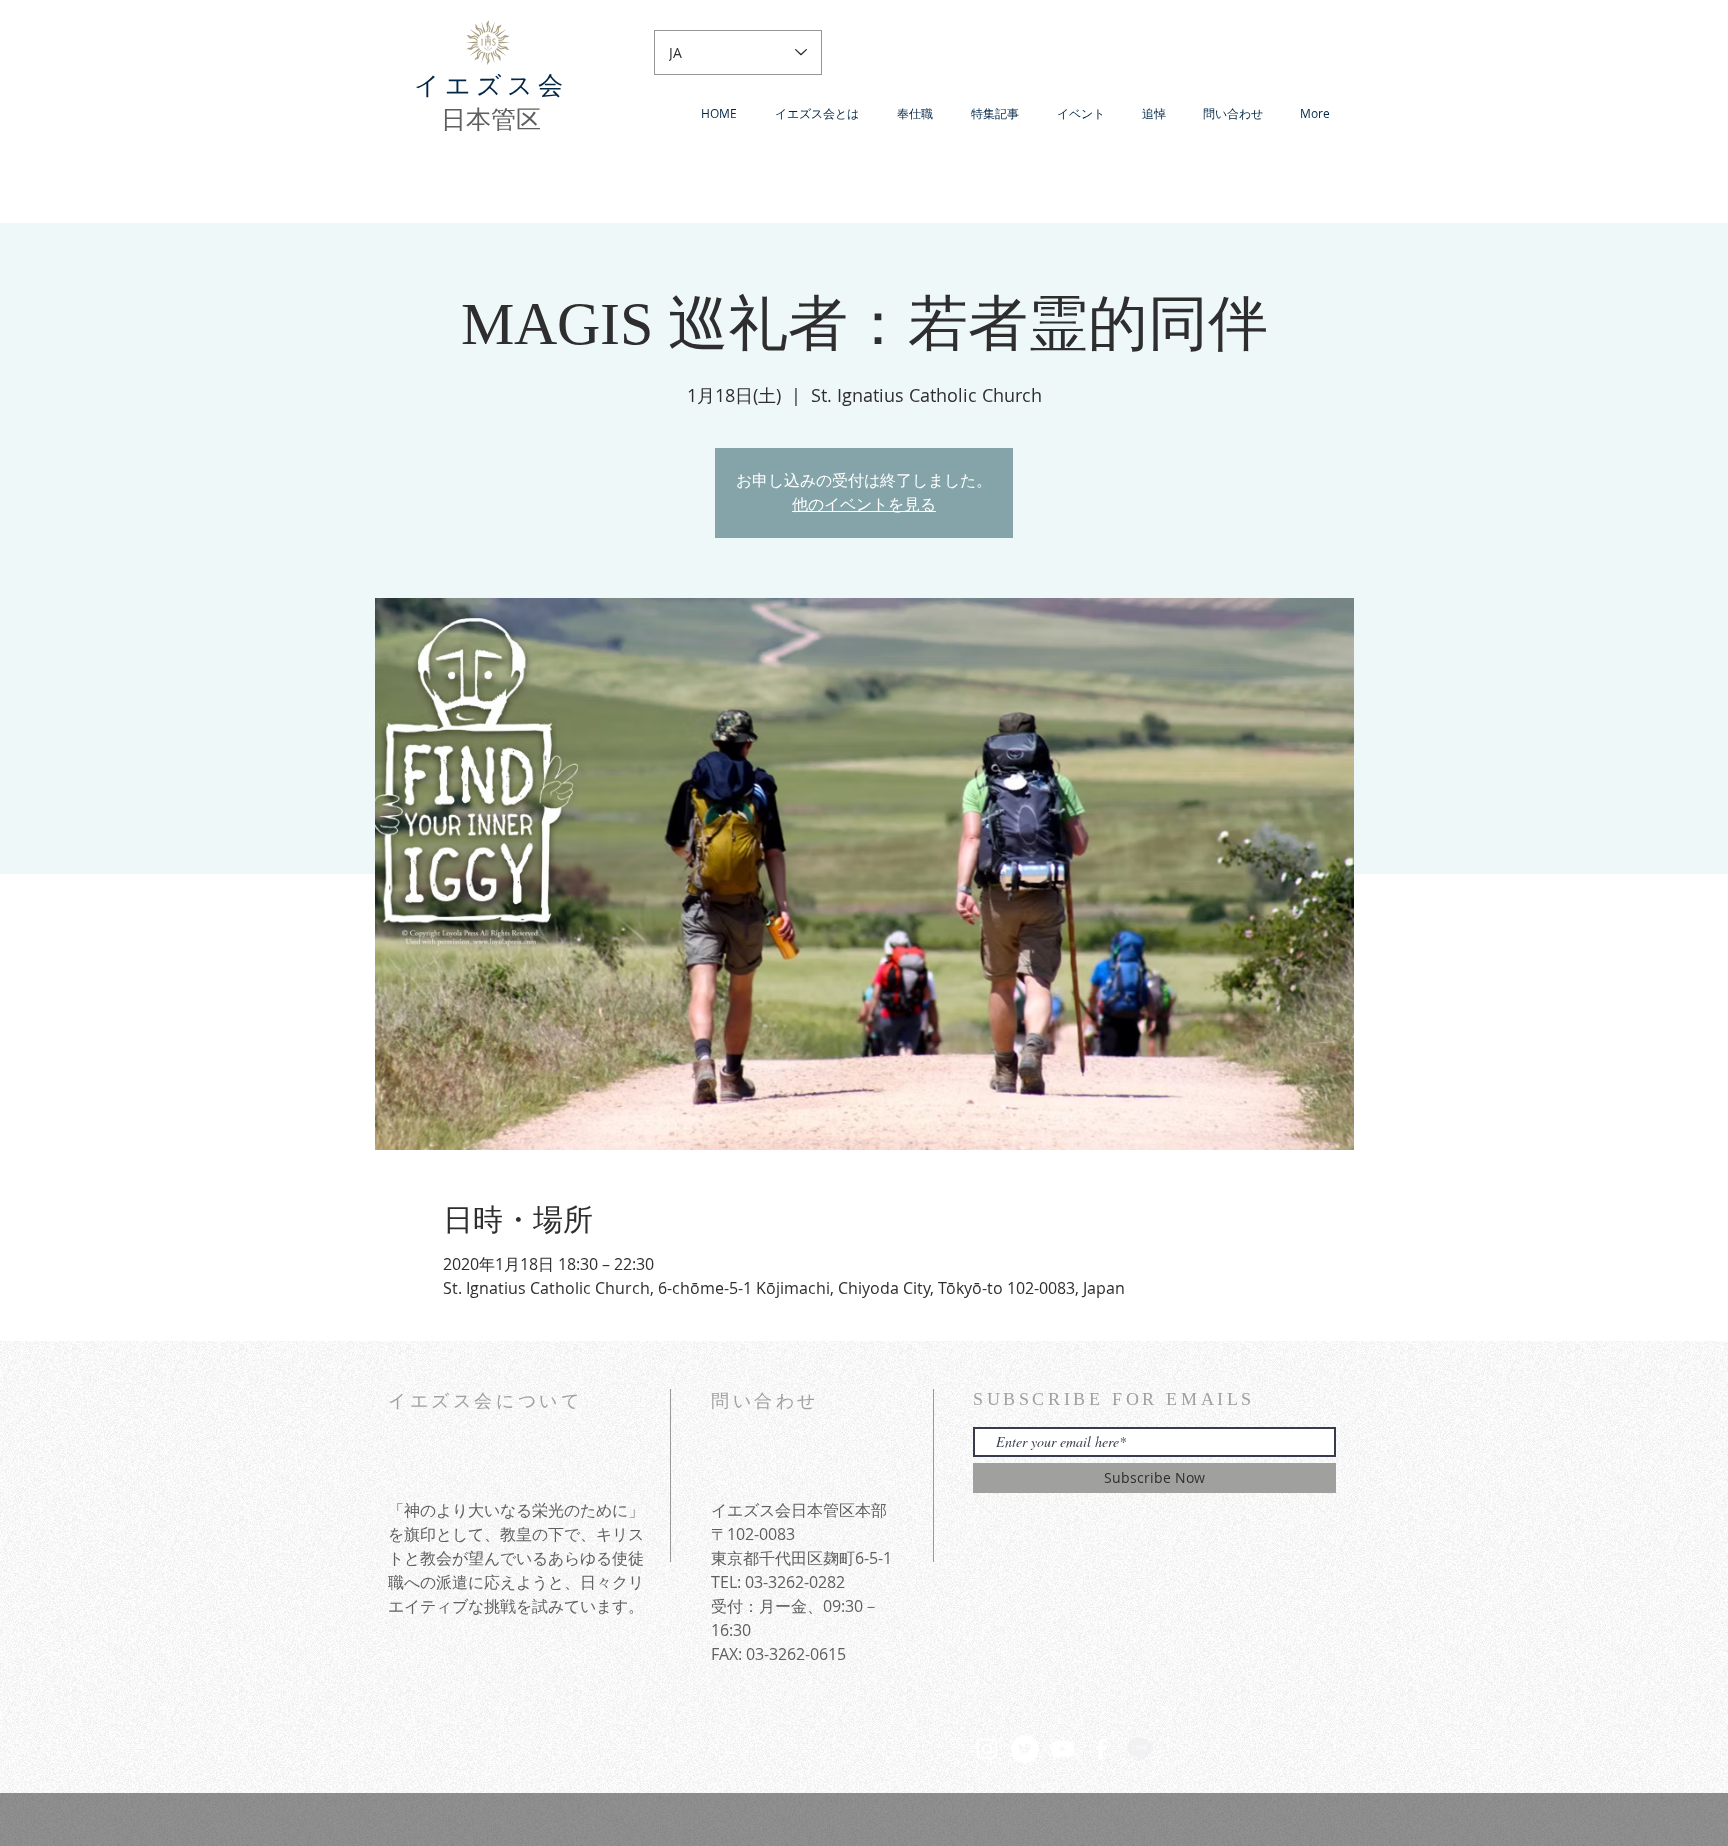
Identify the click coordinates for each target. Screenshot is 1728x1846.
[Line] (1139, 1749)
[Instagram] (987, 1749)
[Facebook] (1101, 1749)
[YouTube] (1063, 1749)
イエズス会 (491, 85)
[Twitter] (1025, 1749)
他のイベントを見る (864, 504)
